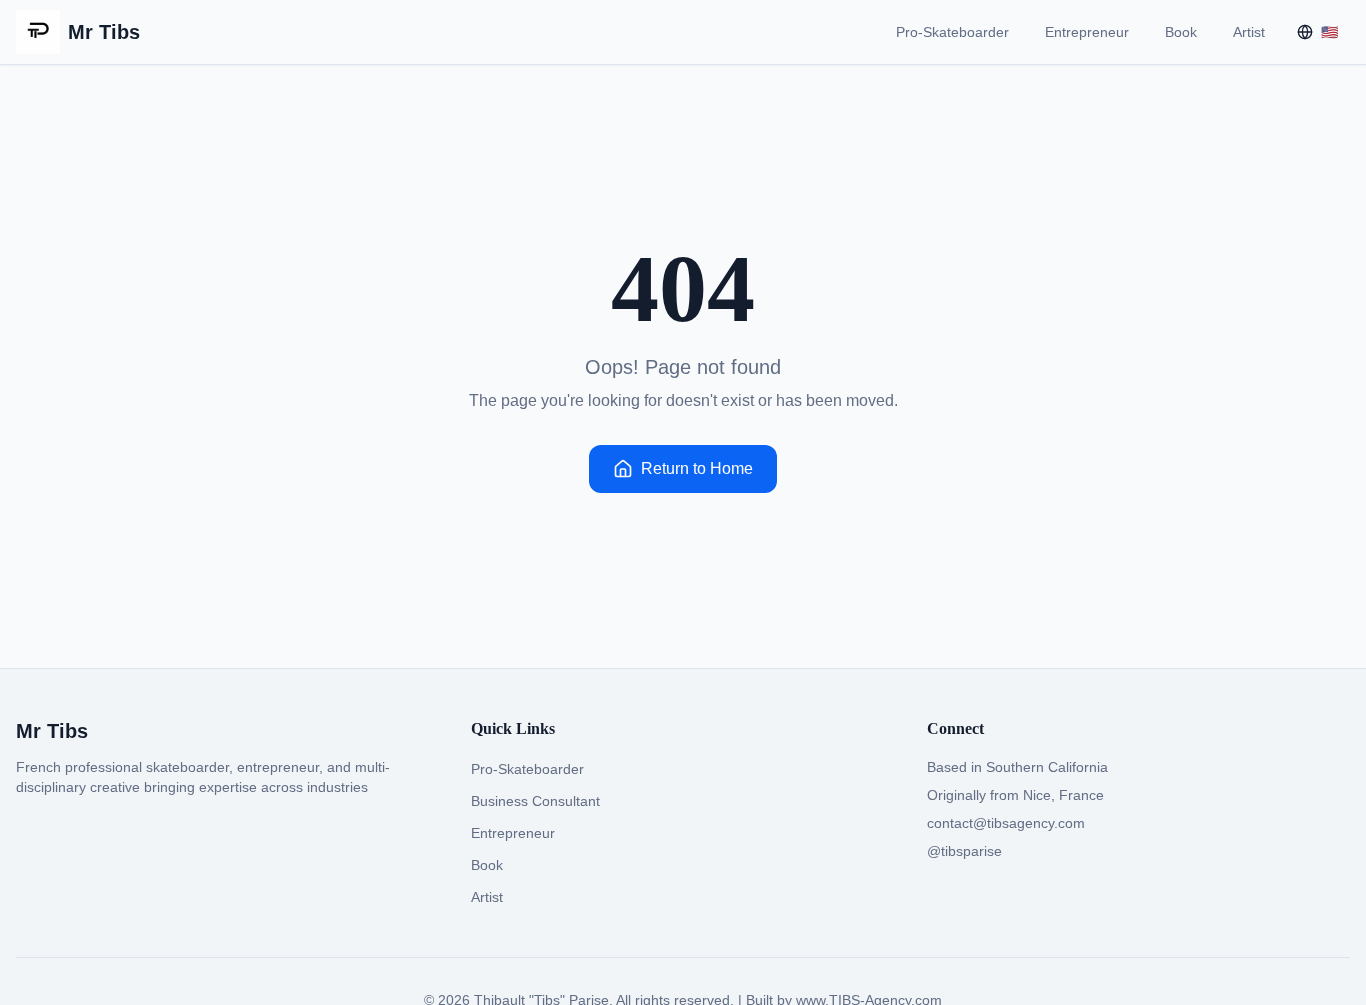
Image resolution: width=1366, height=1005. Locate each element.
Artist (1249, 32)
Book (1181, 32)
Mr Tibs (104, 32)
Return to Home (697, 468)
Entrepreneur (1087, 32)
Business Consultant (535, 801)
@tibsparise (964, 851)
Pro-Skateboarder (952, 32)
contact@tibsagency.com (1006, 823)
